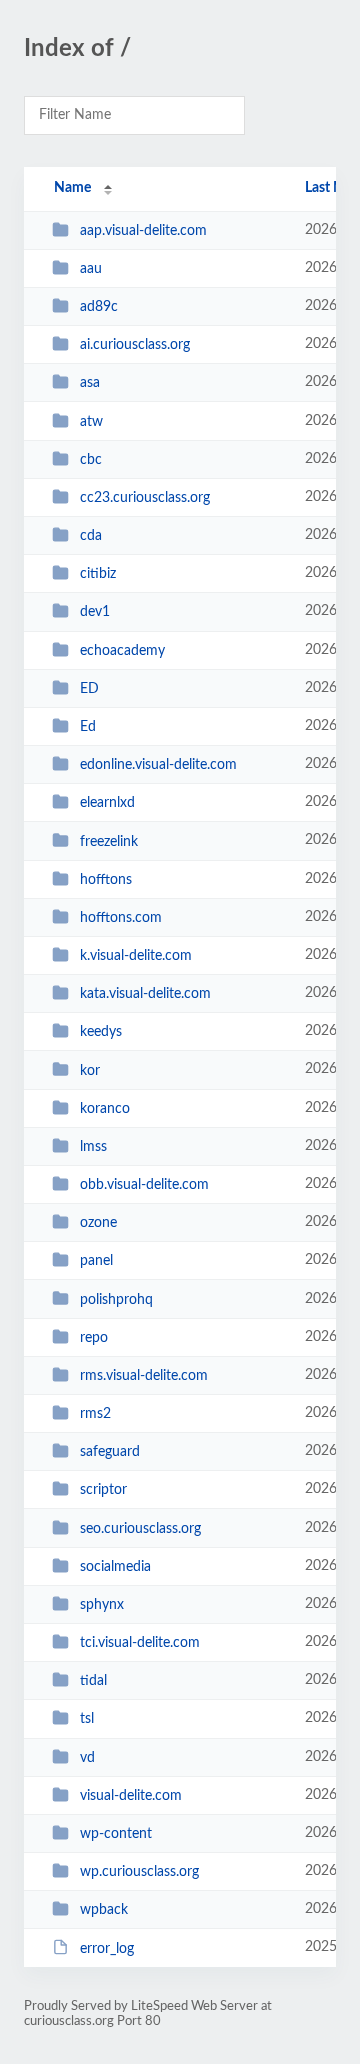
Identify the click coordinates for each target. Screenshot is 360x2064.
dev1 (95, 612)
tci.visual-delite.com (140, 1643)
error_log (107, 1948)
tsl (87, 1719)
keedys (101, 1032)
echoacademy (122, 651)
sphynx (102, 1605)
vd (87, 1758)
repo (94, 1338)
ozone (98, 1223)
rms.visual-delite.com (144, 1376)
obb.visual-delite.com (144, 1185)
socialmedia (115, 1567)
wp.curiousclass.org (139, 1872)
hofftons (106, 880)
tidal (93, 1681)
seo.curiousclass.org (140, 1529)
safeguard (110, 1452)
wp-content (116, 1834)
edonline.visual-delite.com (158, 765)
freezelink (109, 841)
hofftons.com (121, 918)
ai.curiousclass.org (135, 345)
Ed (88, 727)
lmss (93, 1147)
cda (91, 536)
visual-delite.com (131, 1796)
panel (96, 1261)
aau (91, 269)
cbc (91, 460)
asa (90, 383)
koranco (105, 1109)
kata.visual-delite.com (145, 994)
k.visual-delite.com (136, 956)
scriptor (103, 1490)
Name (72, 188)
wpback (104, 1910)
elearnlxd (107, 803)
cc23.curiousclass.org (145, 498)
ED (89, 689)
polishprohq (116, 1299)
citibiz (98, 574)
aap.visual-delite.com (143, 231)
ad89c (99, 307)
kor (90, 1070)
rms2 (95, 1414)
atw (91, 422)
